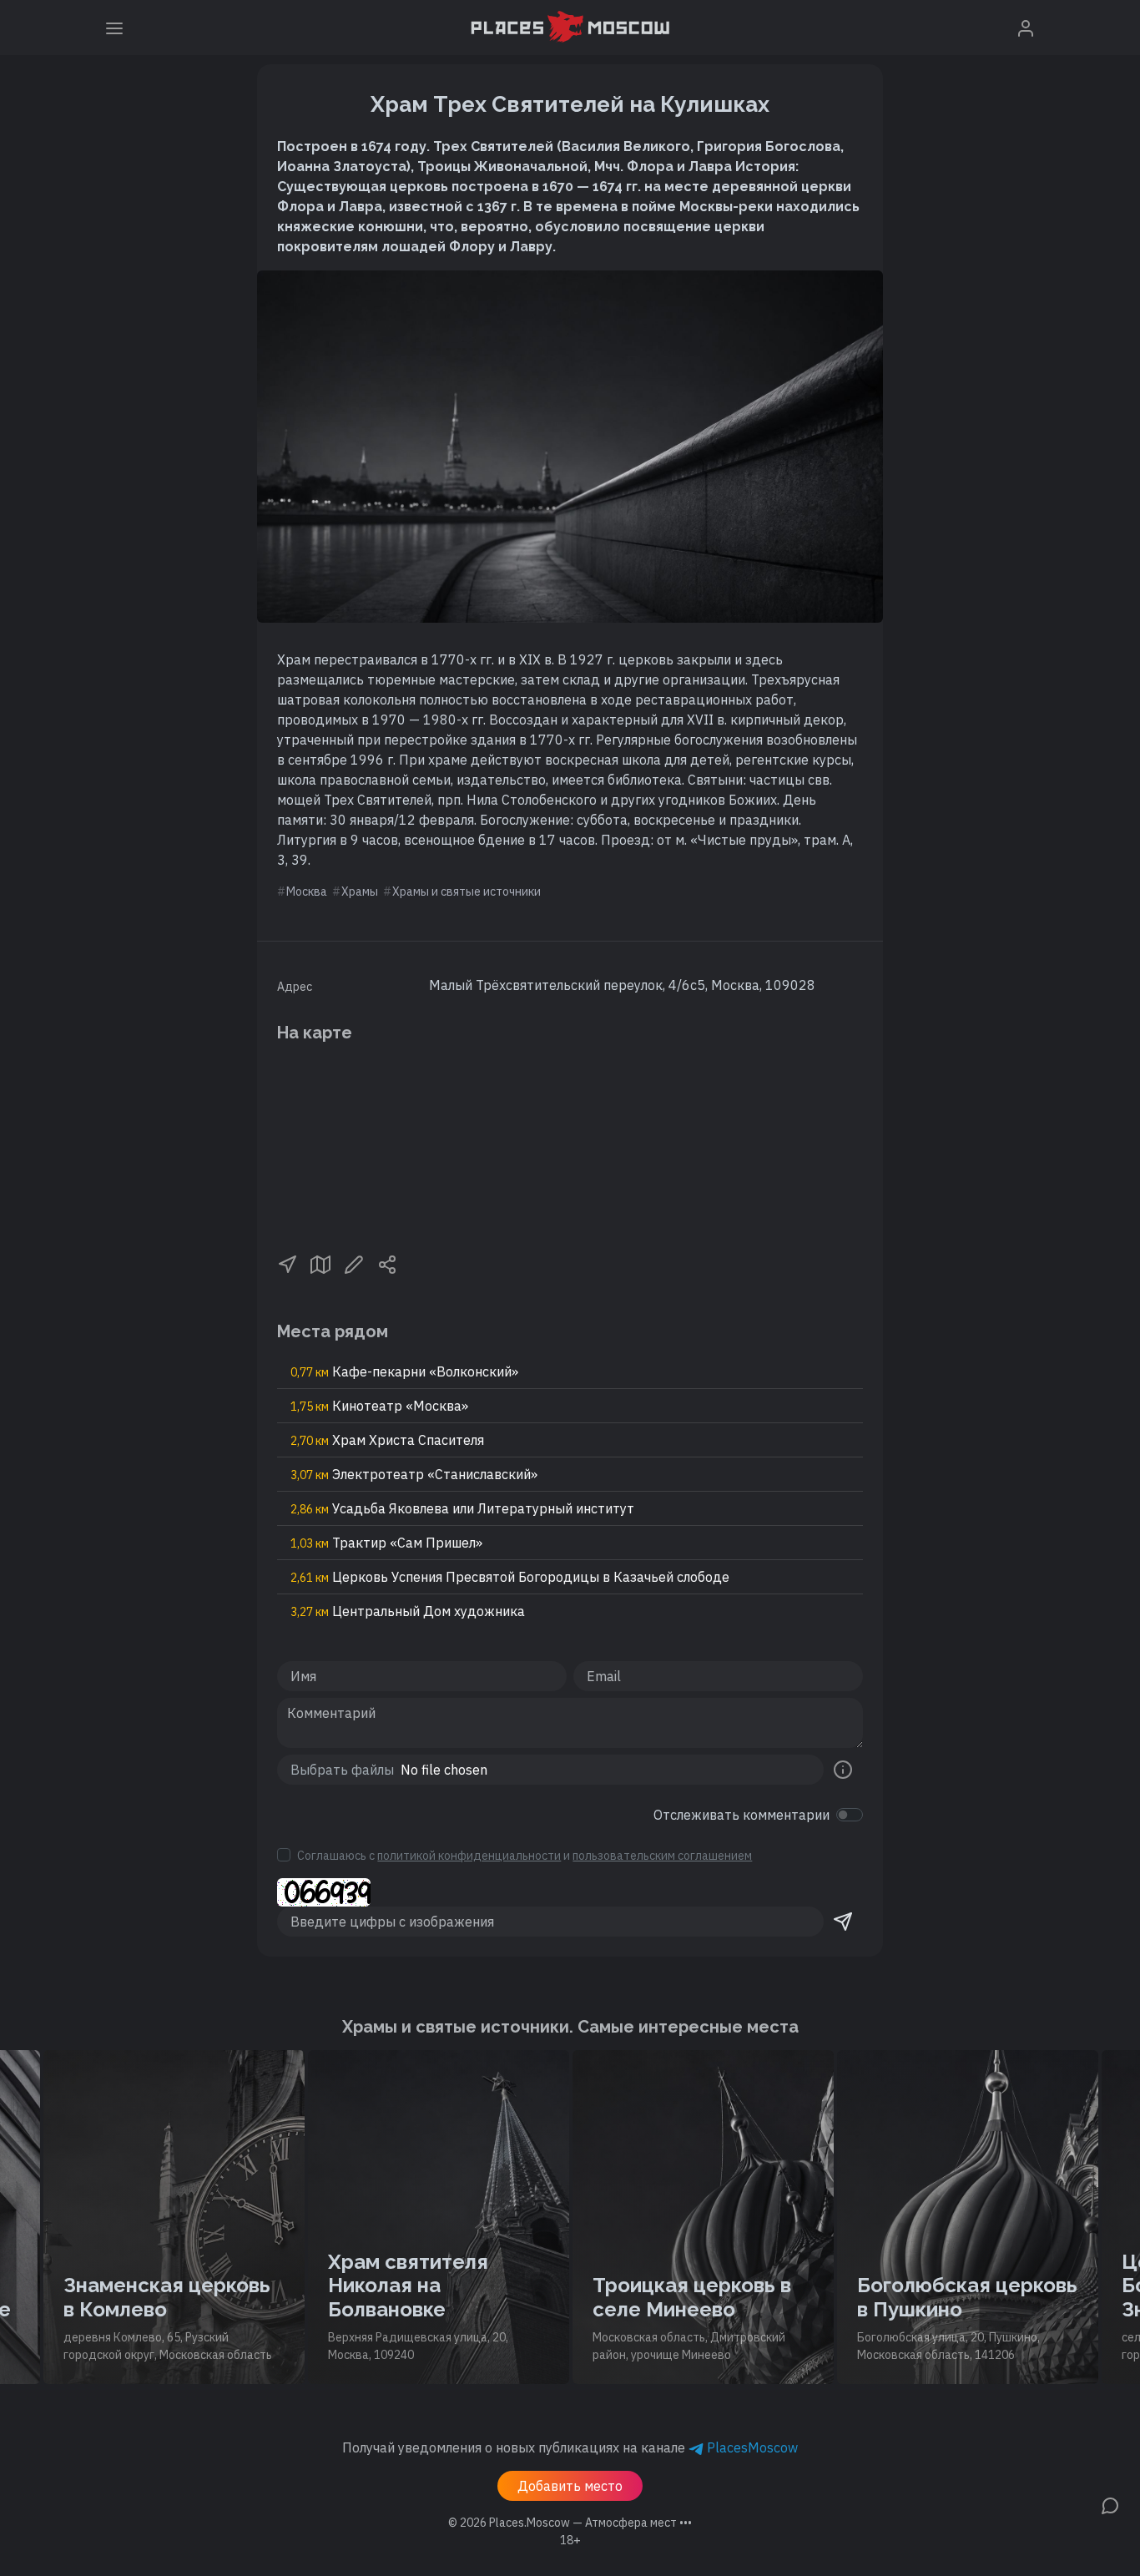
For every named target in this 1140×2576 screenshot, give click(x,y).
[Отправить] (843, 1922)
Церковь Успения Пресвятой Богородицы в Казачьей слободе (510, 1577)
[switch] (850, 1815)
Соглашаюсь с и (525, 1856)
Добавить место (570, 2486)
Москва (307, 891)
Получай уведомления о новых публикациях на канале (570, 2447)
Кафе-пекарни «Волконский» (404, 1371)
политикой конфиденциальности (469, 1856)
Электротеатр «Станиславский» (414, 1474)
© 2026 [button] (570, 2523)
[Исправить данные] (354, 1263)
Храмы (360, 891)
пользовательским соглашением (662, 1856)
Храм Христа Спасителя (387, 1440)
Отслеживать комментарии (742, 1815)
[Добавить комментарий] (1110, 2504)
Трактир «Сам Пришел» (386, 1543)
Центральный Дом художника (408, 1611)
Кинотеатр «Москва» (379, 1406)
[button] (287, 1263)
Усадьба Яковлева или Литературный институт (462, 1508)
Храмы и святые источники (467, 891)
